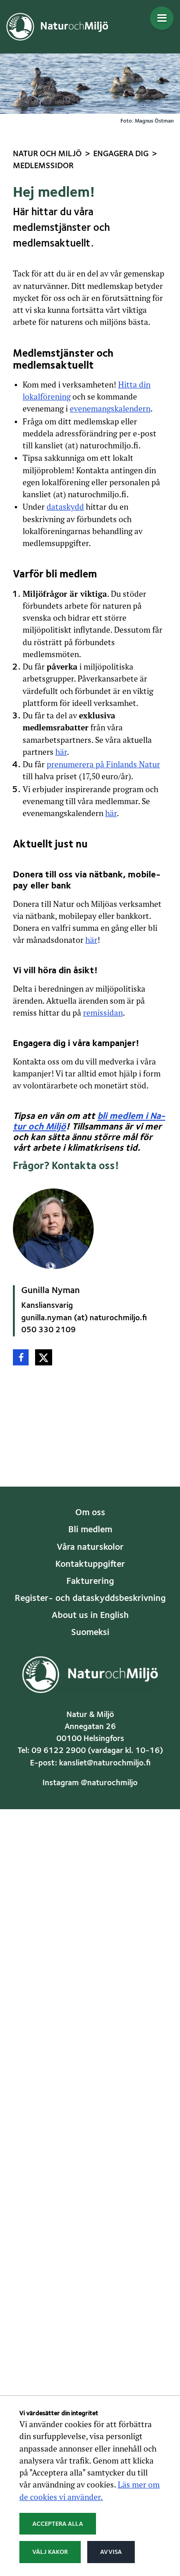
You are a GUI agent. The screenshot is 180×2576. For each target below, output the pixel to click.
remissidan (103, 1013)
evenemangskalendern (110, 409)
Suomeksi (90, 1633)
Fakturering (90, 1582)
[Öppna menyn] (162, 18)
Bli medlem (90, 1530)
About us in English (90, 1616)
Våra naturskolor (90, 1547)
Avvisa (111, 2552)
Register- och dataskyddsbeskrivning (90, 1599)
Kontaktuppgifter (90, 1564)
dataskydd (65, 507)
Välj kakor (50, 2552)
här (61, 752)
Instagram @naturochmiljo (90, 1783)
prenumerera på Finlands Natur (103, 764)
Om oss (90, 1513)
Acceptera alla (58, 2524)
